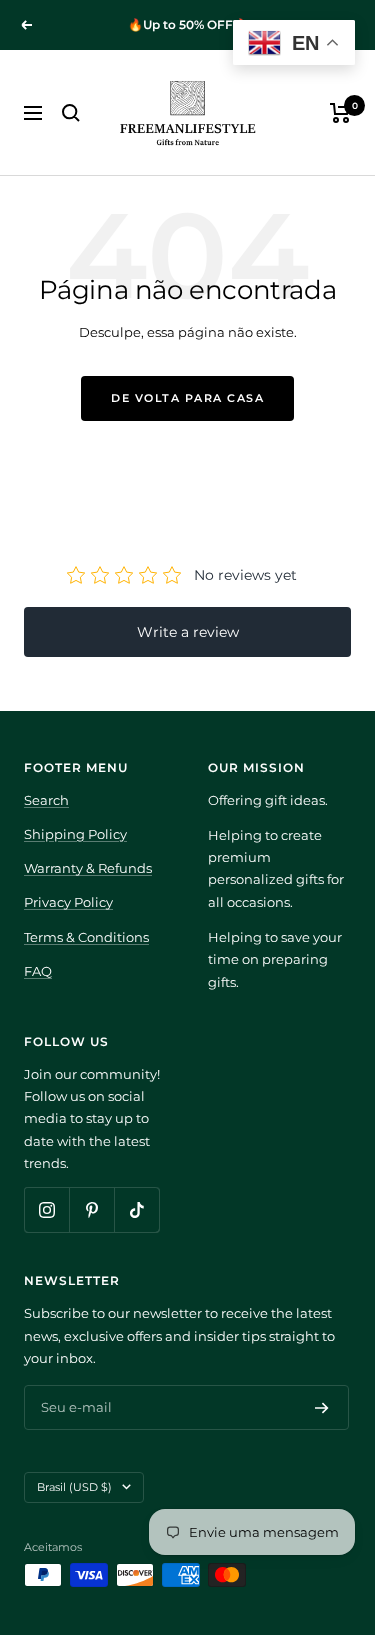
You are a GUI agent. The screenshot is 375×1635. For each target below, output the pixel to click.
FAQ (38, 971)
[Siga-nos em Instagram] (46, 1209)
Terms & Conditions (86, 937)
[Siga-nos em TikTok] (136, 1209)
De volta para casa (187, 398)
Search (46, 800)
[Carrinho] (340, 113)
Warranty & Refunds (88, 868)
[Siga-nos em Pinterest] (91, 1209)
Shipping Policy (75, 834)
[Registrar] (322, 1408)
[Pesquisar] (71, 113)
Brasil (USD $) (74, 1487)
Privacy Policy (68, 902)
